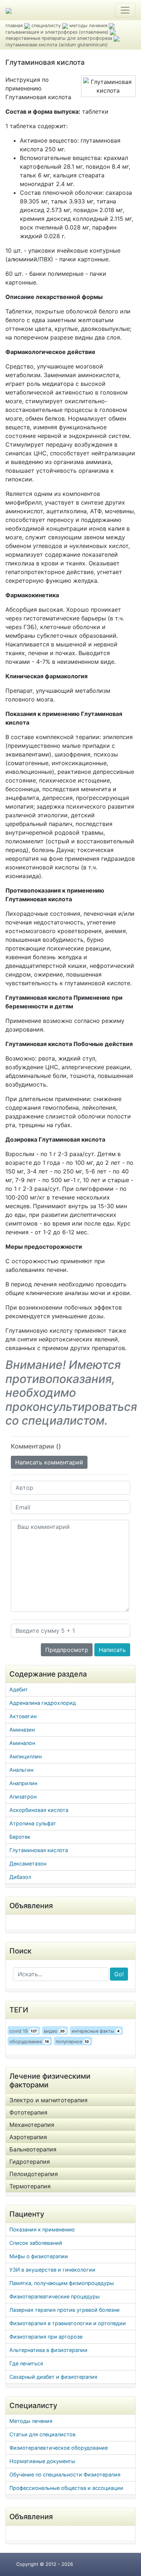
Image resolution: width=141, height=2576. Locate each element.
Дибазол (20, 1877)
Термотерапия (30, 2186)
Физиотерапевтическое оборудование (59, 2448)
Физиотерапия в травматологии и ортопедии (68, 2323)
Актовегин (23, 1716)
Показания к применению (42, 2229)
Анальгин (21, 1770)
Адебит (19, 1689)
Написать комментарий (49, 1462)
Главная (14, 26)
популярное (72, 2042)
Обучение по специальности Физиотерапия (65, 2474)
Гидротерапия (30, 2162)
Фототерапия (28, 2112)
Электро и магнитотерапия (48, 2100)
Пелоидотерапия (34, 2174)
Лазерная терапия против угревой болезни (65, 2310)
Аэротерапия (28, 2137)
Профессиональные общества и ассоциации (66, 2488)
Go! (119, 1974)
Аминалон (22, 1743)
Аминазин (22, 1730)
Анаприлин (23, 1783)
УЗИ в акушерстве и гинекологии (52, 2270)
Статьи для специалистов (42, 2434)
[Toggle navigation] (125, 10)
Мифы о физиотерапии (39, 2256)
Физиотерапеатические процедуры (55, 2296)
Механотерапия (32, 2125)
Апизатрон (23, 1797)
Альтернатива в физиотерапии (48, 2350)
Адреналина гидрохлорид (43, 1703)
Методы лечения (31, 2421)
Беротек (20, 1837)
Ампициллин (25, 1756)
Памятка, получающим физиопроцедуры (62, 2283)
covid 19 (23, 2031)
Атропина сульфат (33, 1823)
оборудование (29, 2042)
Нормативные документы (42, 2461)
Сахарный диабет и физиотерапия (53, 2377)
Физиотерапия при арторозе (46, 2337)
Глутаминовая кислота (39, 1850)
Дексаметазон (28, 1864)
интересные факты (96, 2031)
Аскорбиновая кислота (39, 1810)
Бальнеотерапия (33, 2149)
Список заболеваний (36, 2243)
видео (54, 2031)
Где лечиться (26, 2363)
